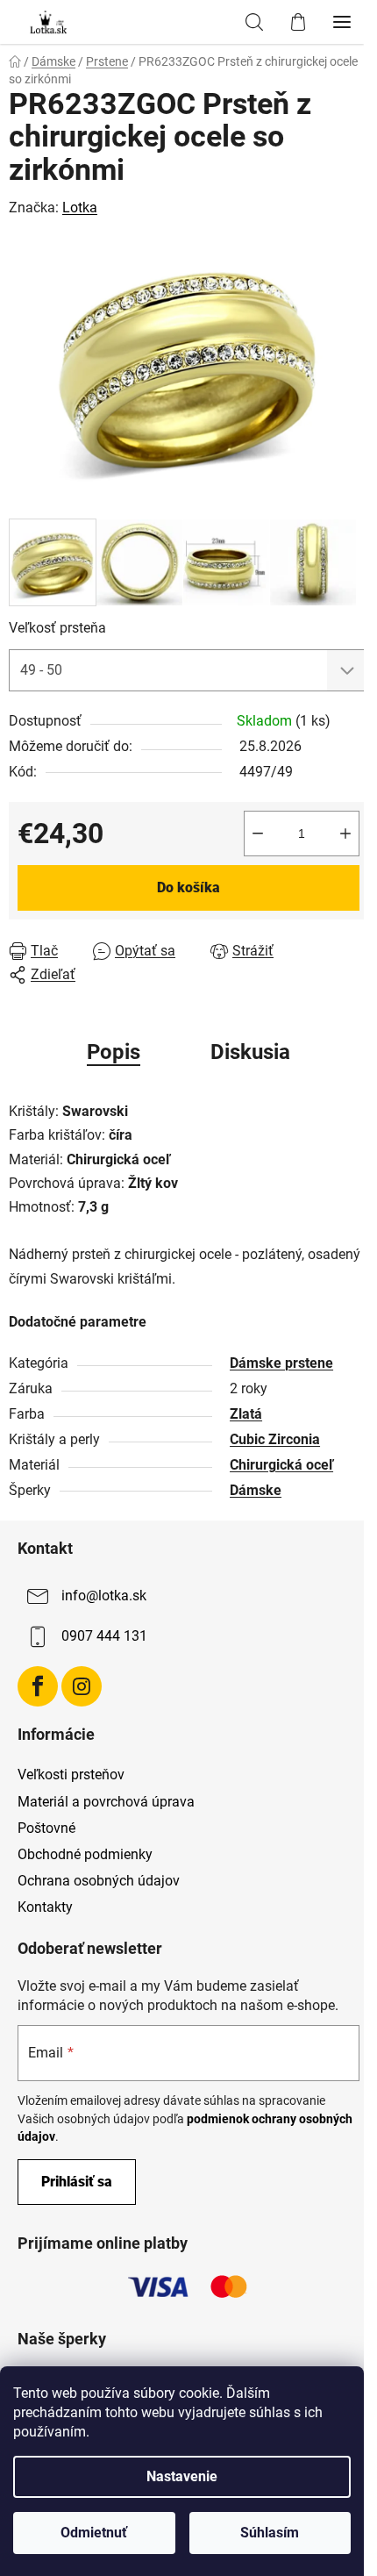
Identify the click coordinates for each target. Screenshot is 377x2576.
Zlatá (246, 1414)
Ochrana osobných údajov (99, 1881)
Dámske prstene (281, 1363)
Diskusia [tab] (250, 1052)
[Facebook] (38, 1686)
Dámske (256, 1490)
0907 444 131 (104, 1636)
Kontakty (45, 1907)
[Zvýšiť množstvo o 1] (345, 834)
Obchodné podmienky (85, 1854)
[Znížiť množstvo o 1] (258, 834)
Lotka (80, 208)
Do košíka (188, 887)
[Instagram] (82, 1686)
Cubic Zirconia (275, 1439)
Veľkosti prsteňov (71, 1775)
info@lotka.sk (104, 1596)
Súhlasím (270, 2533)
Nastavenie (182, 2476)
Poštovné (46, 1828)
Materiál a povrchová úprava (106, 1802)
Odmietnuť (94, 2533)
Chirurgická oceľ (281, 1465)
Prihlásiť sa (77, 2182)
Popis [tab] (114, 1052)
